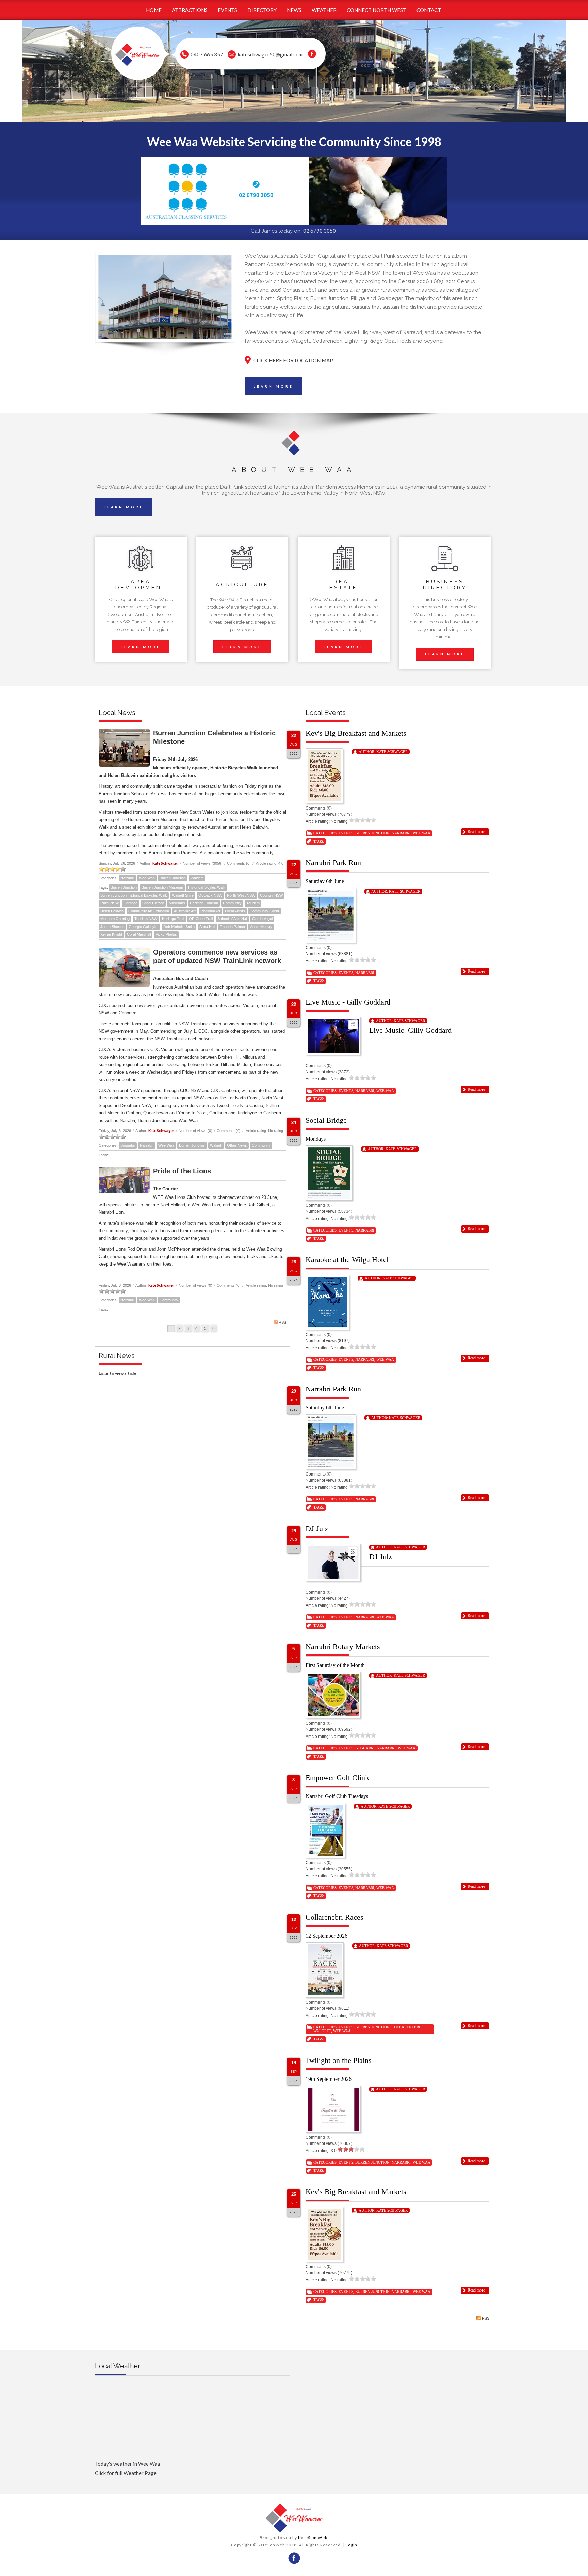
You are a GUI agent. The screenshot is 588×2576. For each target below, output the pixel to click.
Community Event (264, 911)
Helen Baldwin (112, 911)
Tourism (253, 903)
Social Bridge (326, 1120)
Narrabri (127, 878)
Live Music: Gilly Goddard (410, 1030)
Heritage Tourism (204, 903)
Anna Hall (207, 927)
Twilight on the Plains (339, 2060)
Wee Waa (147, 878)
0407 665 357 (207, 54)
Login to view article (117, 1373)
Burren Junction (173, 878)
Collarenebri (406, 2027)
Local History (153, 903)
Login (352, 2545)
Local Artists (235, 911)
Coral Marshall (139, 934)
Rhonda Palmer (233, 927)
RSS (282, 1322)
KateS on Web (313, 2537)
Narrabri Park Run (333, 862)
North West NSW (241, 895)
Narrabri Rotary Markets (343, 1646)
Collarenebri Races (334, 1917)
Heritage (130, 903)
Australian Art (185, 911)
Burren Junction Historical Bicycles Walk (134, 895)
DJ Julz (317, 1528)
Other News (237, 1145)
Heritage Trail (173, 919)
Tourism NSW (146, 919)
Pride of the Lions (182, 1171)
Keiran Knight (111, 934)
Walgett (197, 878)
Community (232, 903)
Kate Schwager (165, 863)
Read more (476, 832)
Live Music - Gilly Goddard (348, 1002)
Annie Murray (261, 927)
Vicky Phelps (166, 934)
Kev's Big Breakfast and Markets (356, 733)
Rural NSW (110, 903)
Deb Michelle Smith (179, 927)
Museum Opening (115, 919)
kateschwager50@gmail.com (270, 54)
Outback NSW (210, 895)
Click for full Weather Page (126, 2473)
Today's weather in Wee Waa (127, 2464)
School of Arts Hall (232, 919)
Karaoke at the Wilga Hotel (347, 1260)
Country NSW (271, 895)
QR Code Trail (201, 919)
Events (346, 833)
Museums (177, 903)
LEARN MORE (273, 386)
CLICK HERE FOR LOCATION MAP (293, 360)
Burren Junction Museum (162, 887)
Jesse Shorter (112, 927)
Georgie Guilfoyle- (144, 927)
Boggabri (128, 1145)
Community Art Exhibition (149, 911)
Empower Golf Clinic (338, 1778)
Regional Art (210, 911)
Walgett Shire (183, 895)
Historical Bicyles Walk (207, 887)
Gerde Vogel (262, 919)
